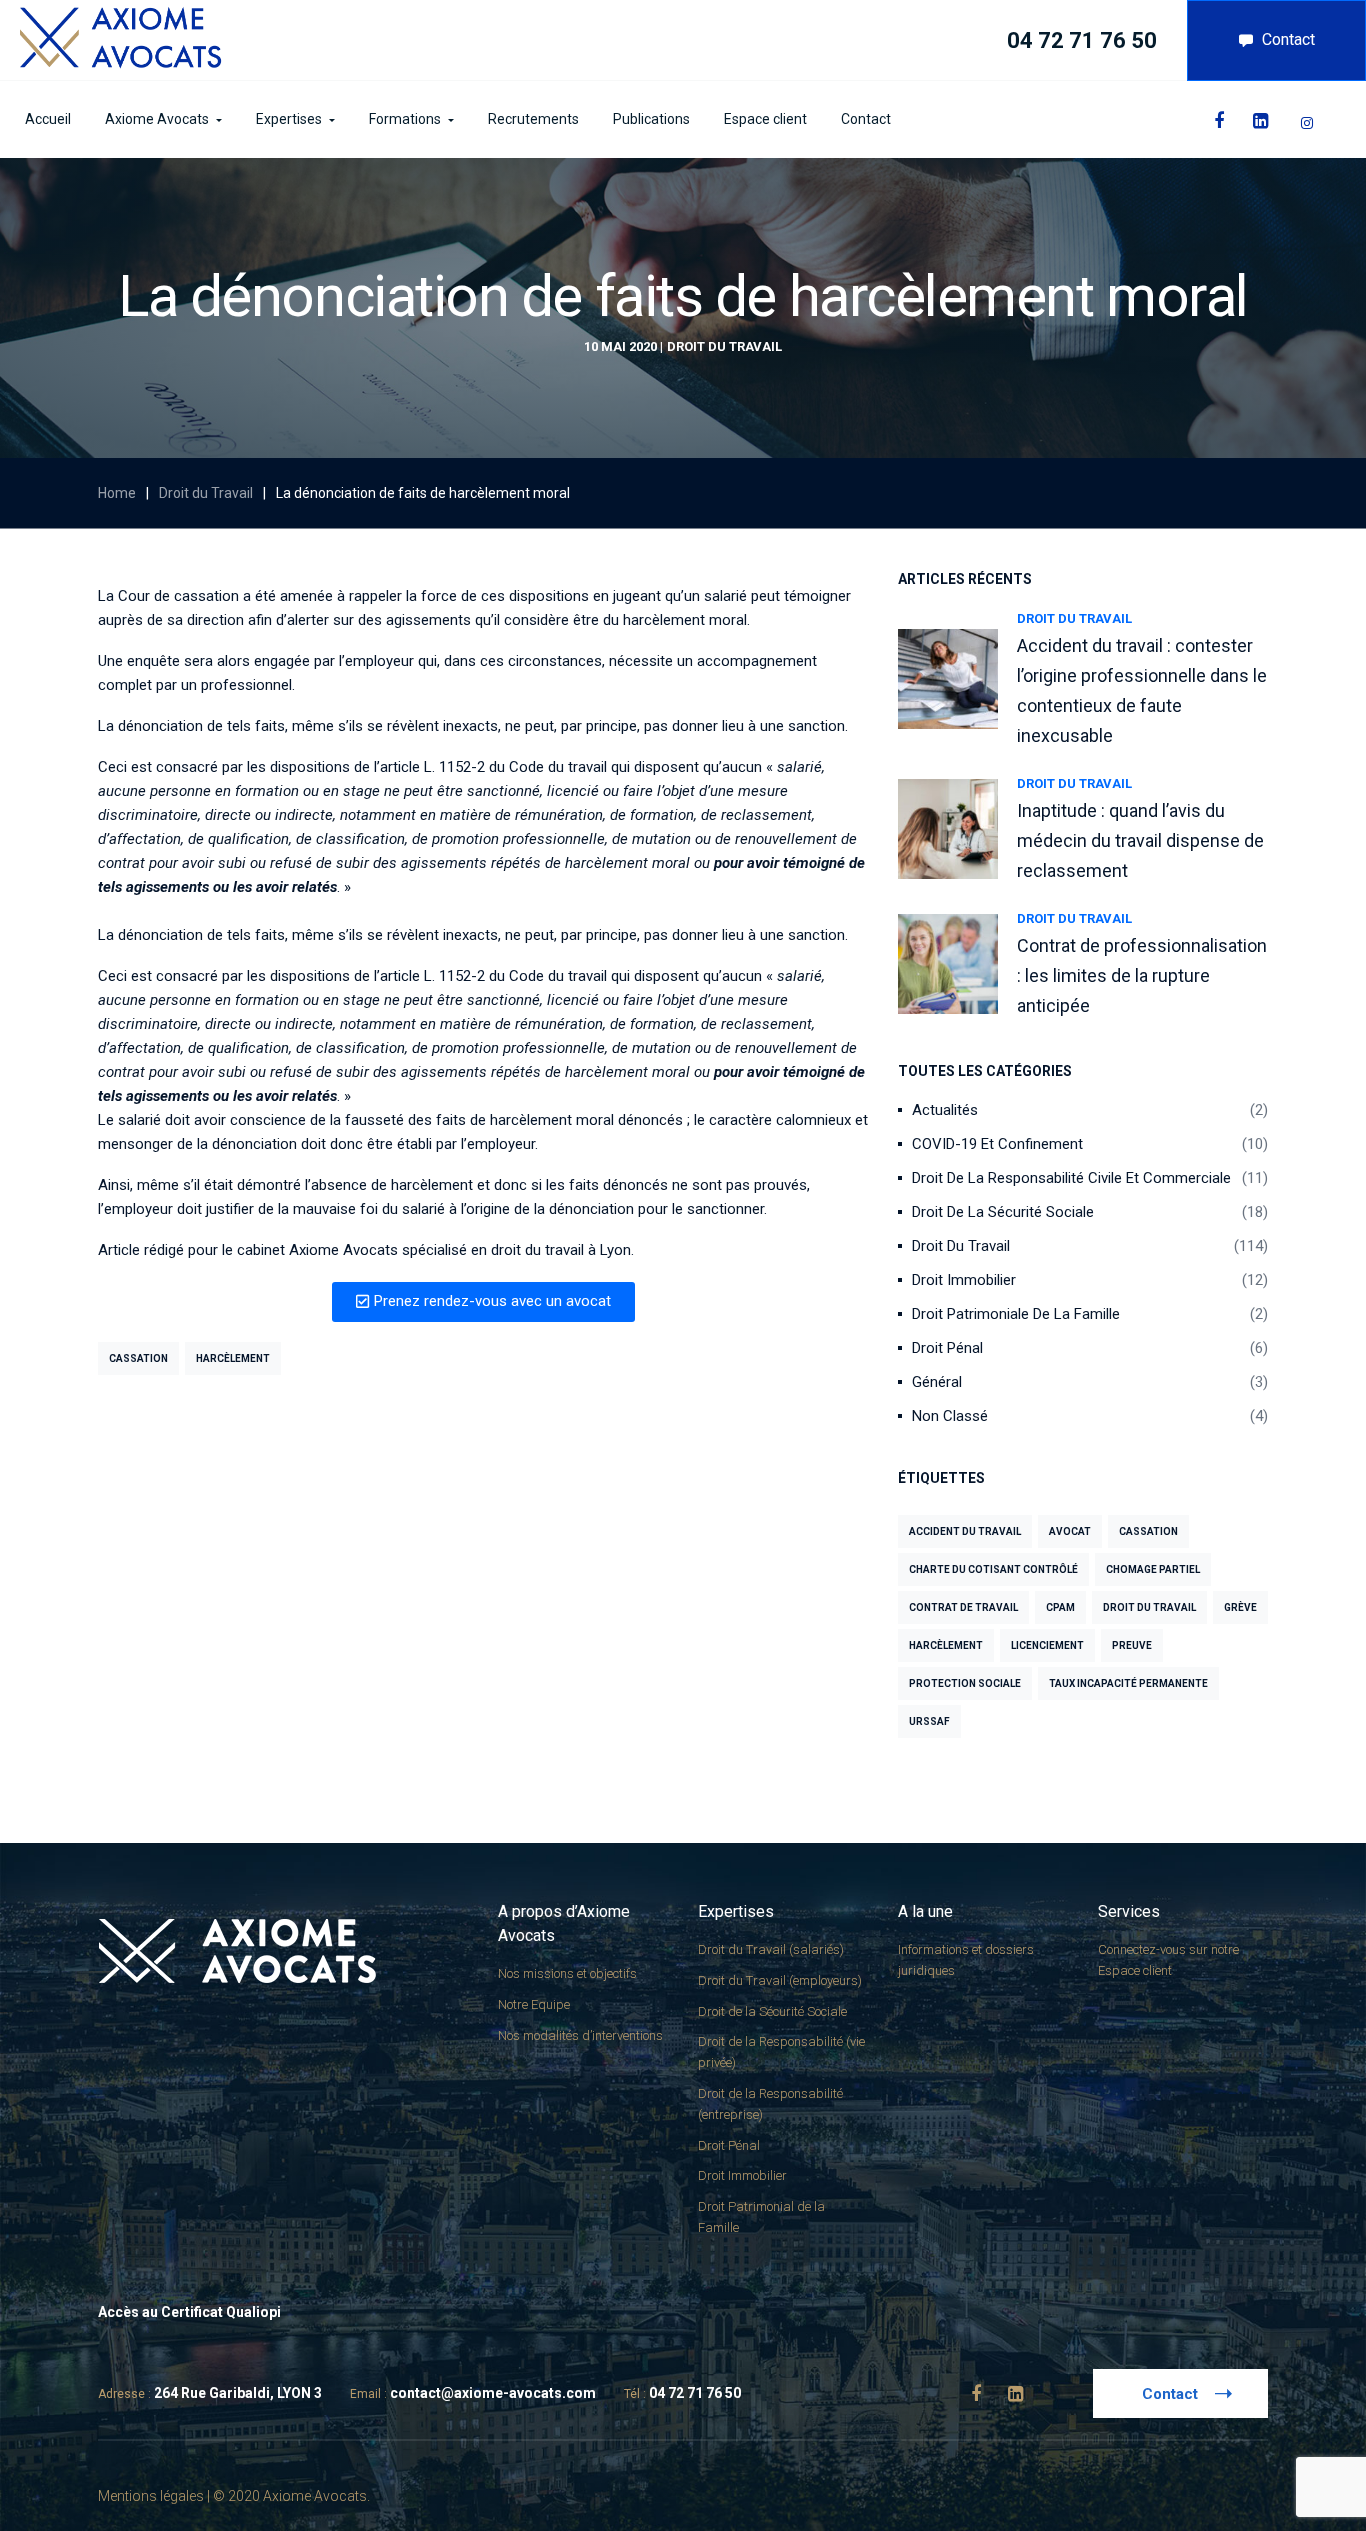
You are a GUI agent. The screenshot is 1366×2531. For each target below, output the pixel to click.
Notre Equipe (534, 2004)
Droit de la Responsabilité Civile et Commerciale (1071, 1178)
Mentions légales (151, 2496)
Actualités (945, 1110)
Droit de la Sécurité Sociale (1003, 1212)
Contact (1288, 39)
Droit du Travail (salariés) (771, 1949)
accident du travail (965, 1531)
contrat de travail (963, 1607)
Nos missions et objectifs (567, 1973)
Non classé (950, 1416)
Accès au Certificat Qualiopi (189, 2312)
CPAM (1060, 1607)
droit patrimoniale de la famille (1016, 1314)
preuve (1132, 1645)
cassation (138, 1358)
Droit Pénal (947, 1348)
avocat (1070, 1531)
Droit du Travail (724, 346)
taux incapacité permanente (1128, 1683)
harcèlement (233, 1358)
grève (1240, 1607)
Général (937, 1382)
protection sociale (965, 1683)
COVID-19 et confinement (997, 1144)
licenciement (1047, 1645)
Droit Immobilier (964, 1280)
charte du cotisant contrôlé (993, 1569)
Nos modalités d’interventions (580, 2035)
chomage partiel (1153, 1569)
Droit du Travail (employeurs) (780, 1980)
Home (117, 493)
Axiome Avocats (343, 1250)
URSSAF (929, 1721)
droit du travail (1149, 1607)
